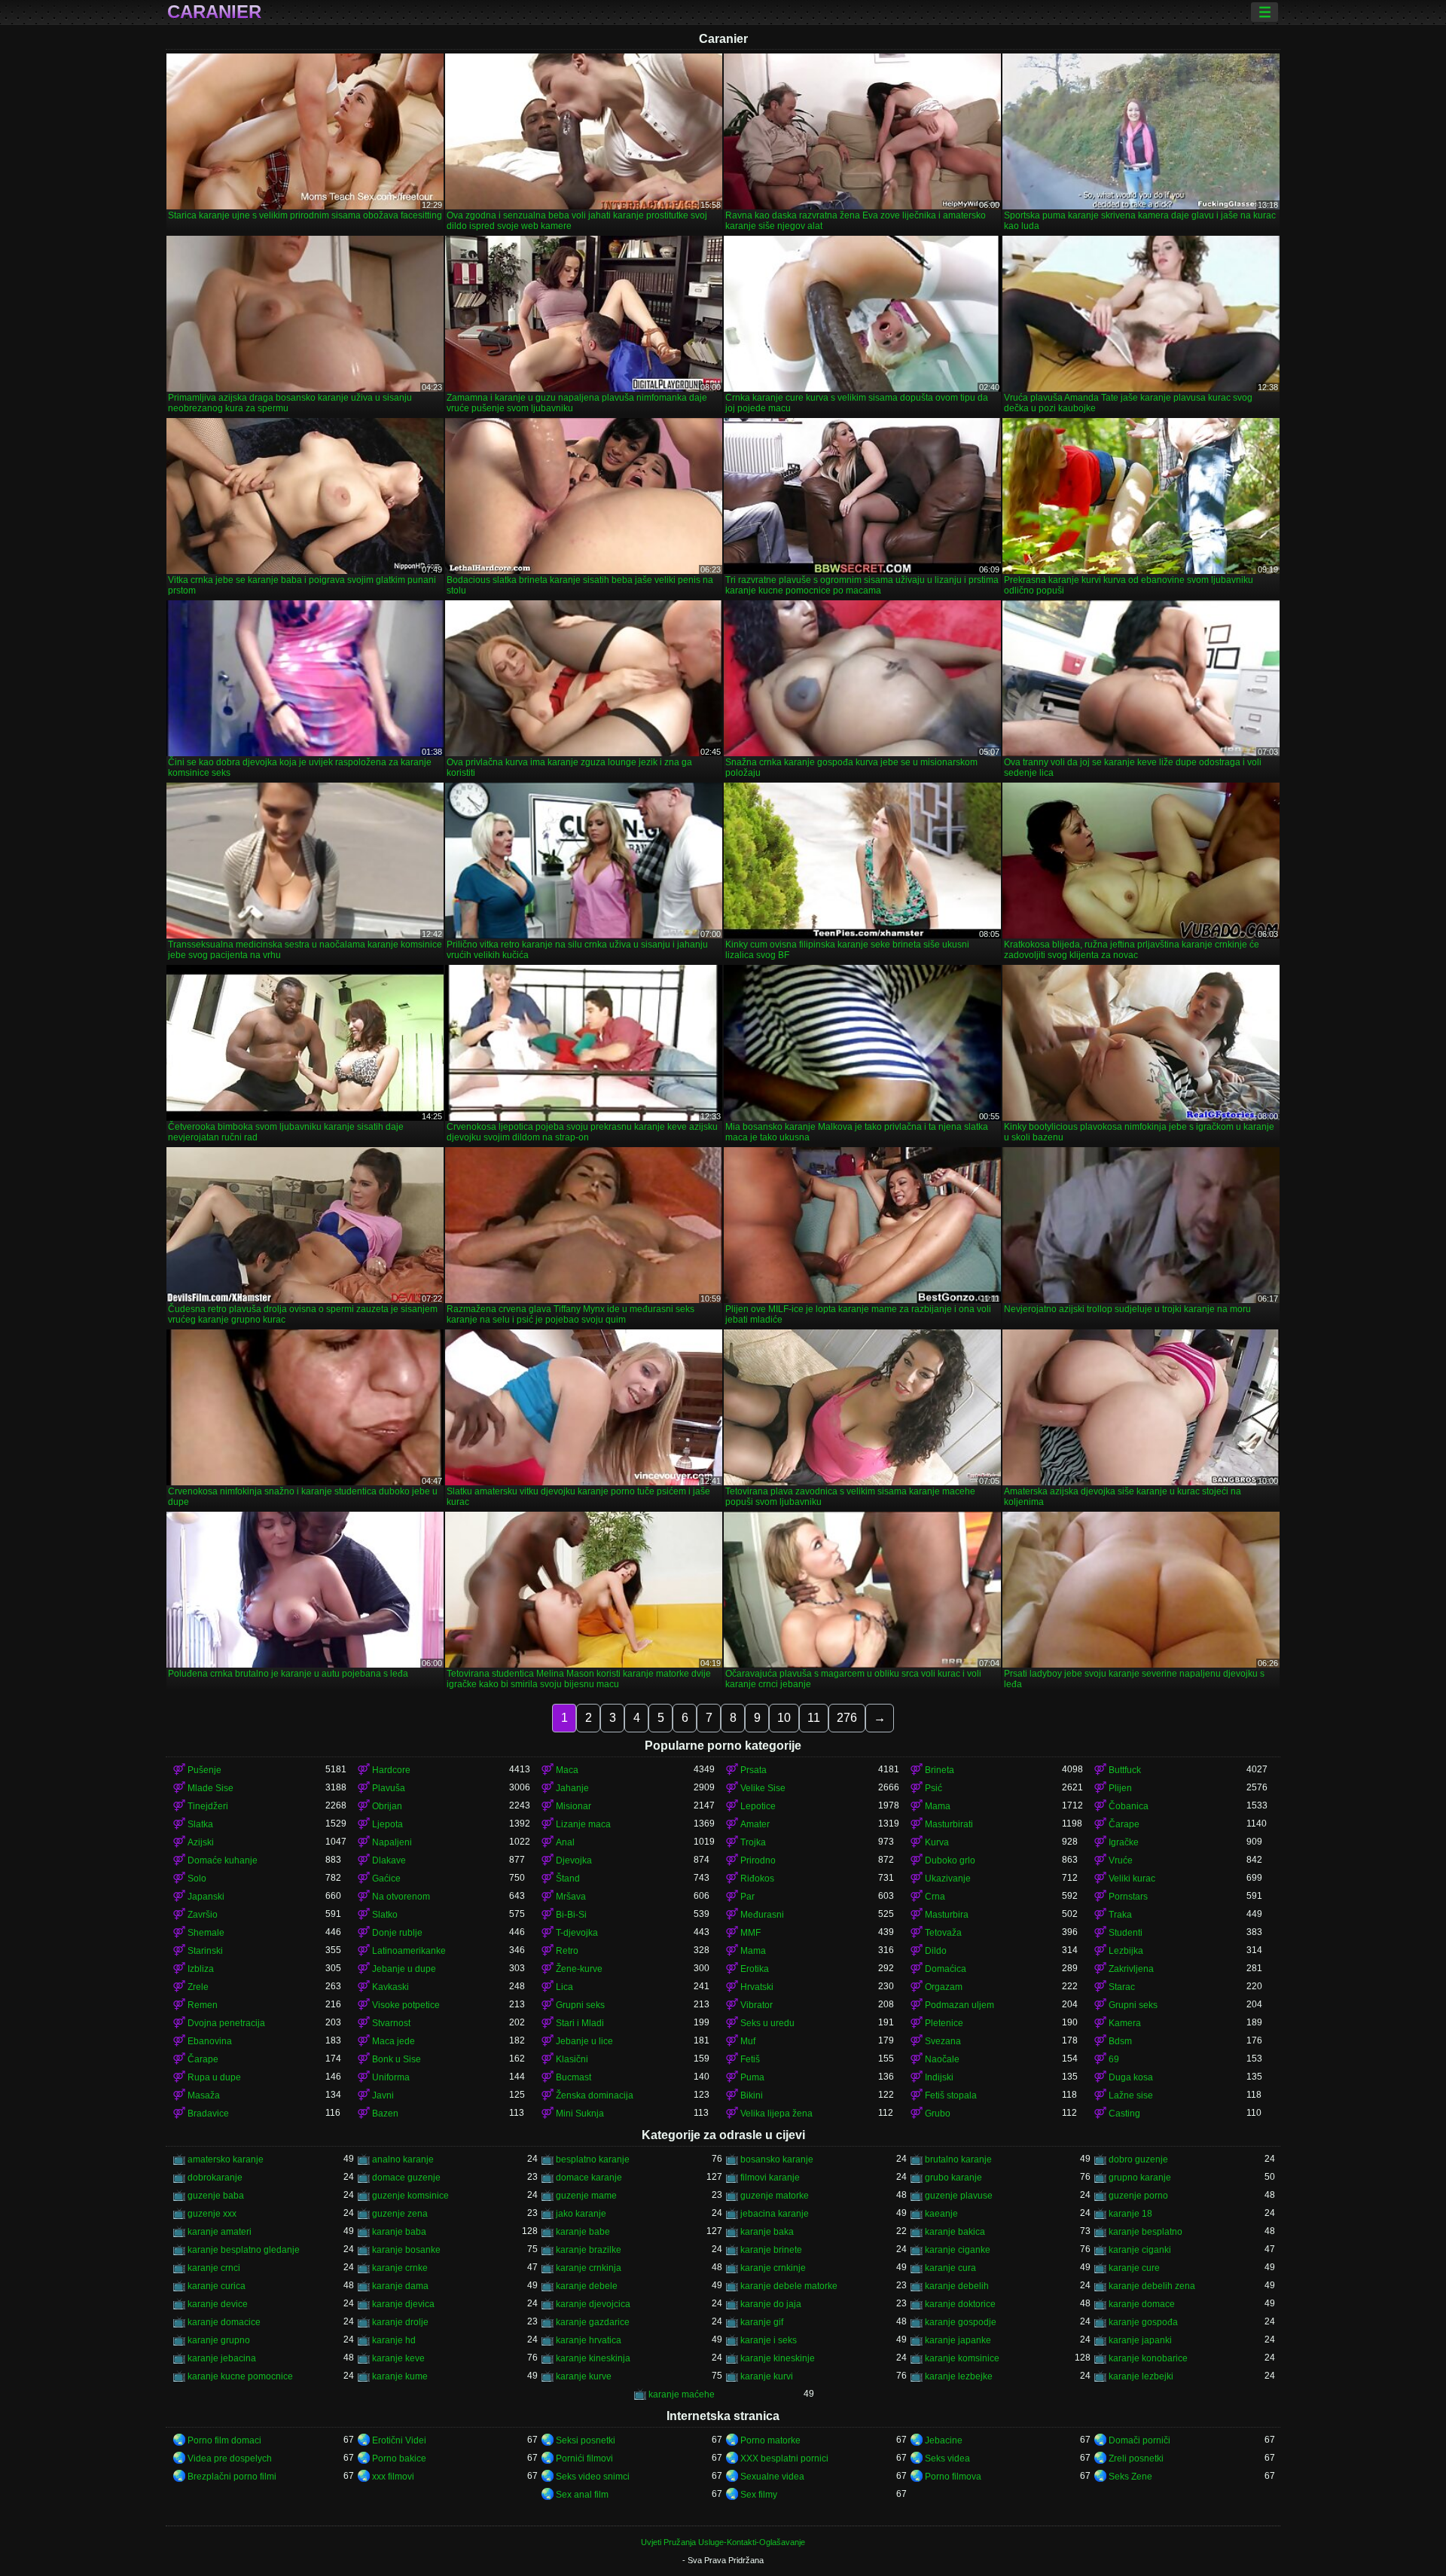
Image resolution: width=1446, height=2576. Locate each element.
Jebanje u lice (584, 2041)
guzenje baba (216, 2196)
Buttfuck (1125, 1770)
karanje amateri (220, 2232)
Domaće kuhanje (223, 1860)
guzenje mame (586, 2196)
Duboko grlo (950, 1860)
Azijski (201, 1842)
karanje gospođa (1143, 2322)
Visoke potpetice (406, 2005)
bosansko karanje (777, 2159)
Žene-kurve (579, 1969)
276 (847, 1718)
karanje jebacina (222, 2358)
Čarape (1124, 1824)
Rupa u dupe (214, 2077)
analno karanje (403, 2159)
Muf (748, 2041)
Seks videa (947, 2458)
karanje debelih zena (1152, 2286)
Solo (197, 1879)
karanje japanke (958, 2340)
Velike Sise (763, 1788)
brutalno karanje (958, 2159)
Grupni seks (580, 2005)
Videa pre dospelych (230, 2458)
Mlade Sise (210, 1788)
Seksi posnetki (586, 2440)
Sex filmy (759, 2495)
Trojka (753, 1842)
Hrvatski (757, 1987)
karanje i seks (769, 2340)
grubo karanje (953, 2178)
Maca (567, 1770)
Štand (568, 1879)
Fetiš (750, 2059)
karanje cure (1134, 2268)
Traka (1120, 1915)
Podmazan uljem (959, 2005)
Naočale (942, 2059)
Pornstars (1128, 1897)
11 (814, 1718)
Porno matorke (770, 2440)
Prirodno (758, 1860)
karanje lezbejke (959, 2376)
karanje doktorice (960, 2304)
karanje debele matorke (789, 2286)
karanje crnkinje (773, 2268)
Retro (567, 1951)
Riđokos (757, 1879)
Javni (383, 2095)
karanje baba (399, 2232)
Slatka (200, 1824)
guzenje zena (400, 2214)
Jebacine (944, 2440)
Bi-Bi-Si (571, 1915)
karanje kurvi (767, 2376)
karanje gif (762, 2322)
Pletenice (944, 2023)
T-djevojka (577, 1933)
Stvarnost (391, 2023)
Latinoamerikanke (409, 1951)
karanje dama (400, 2286)
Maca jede (394, 2041)
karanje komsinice (962, 2358)
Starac (1122, 1987)
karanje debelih (957, 2286)
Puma (752, 2077)
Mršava (571, 1897)
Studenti (1126, 1933)
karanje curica (217, 2286)
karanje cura (950, 2268)
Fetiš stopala (951, 2095)
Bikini (752, 2095)
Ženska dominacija (595, 2095)
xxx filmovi (393, 2477)
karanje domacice (224, 2322)
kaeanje (941, 2214)
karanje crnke (400, 2268)
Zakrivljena (1131, 1969)
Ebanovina (210, 2041)
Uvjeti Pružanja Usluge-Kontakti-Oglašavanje (723, 2542)
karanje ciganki (1140, 2250)
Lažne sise (1131, 2095)
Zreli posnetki (1136, 2458)
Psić (933, 1788)
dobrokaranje (215, 2178)
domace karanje (589, 2178)
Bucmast (574, 2077)
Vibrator (757, 2005)
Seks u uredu (767, 2023)
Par (747, 1897)
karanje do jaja (771, 2304)
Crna (935, 1897)
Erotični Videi (399, 2440)
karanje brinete (771, 2250)
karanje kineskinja (593, 2358)
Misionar (574, 1806)
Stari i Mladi (580, 2023)
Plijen (1120, 1788)
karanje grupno (219, 2340)
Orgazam (944, 1987)
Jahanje (572, 1788)
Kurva (937, 1842)
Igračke (1124, 1842)
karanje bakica (955, 2232)
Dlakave (389, 1860)
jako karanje (581, 2214)
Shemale (206, 1933)
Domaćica (946, 1969)
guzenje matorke (775, 2196)
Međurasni (762, 1915)
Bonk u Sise (397, 2059)
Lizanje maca (583, 1824)
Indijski (939, 2077)
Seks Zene (1130, 2477)
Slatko (385, 1915)
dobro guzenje (1138, 2159)
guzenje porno (1138, 2196)
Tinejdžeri (208, 1806)
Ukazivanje (948, 1879)
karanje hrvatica (589, 2340)
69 (1114, 2059)
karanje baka (767, 2232)
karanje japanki (1140, 2340)
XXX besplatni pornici (784, 2458)
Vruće (1121, 1860)
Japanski (206, 1897)
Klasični (572, 2059)
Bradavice (208, 2114)
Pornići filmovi (584, 2458)
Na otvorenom (401, 1897)
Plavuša (389, 1788)
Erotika (755, 1969)
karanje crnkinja (589, 2268)
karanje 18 (1130, 2214)
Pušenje (204, 1770)
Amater (755, 1824)
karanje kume (400, 2376)
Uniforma (391, 2077)
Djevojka (574, 1860)
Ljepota (387, 1824)
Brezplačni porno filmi (232, 2477)
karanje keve (398, 2358)
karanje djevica (403, 2304)
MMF (750, 1933)
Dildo (936, 1951)
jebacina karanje (775, 2214)
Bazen (385, 2114)
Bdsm (1120, 2041)
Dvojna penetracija (226, 2023)
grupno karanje (1140, 2178)
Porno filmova (953, 2477)
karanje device (218, 2304)
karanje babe (583, 2232)
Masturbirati (949, 1824)
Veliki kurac (1132, 1879)
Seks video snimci (593, 2477)
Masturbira (947, 1915)
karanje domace (1142, 2304)
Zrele (198, 1987)
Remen (203, 2005)
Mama (938, 1806)
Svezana (943, 2041)
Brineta (940, 1770)
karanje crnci (214, 2268)
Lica (564, 1987)
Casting (1124, 2114)
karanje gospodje (961, 2322)
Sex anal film (582, 2495)
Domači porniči (1139, 2440)
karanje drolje (400, 2322)
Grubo (938, 2114)
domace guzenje (406, 2178)
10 (784, 1718)
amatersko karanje (226, 2159)
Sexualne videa (772, 2477)
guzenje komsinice (410, 2196)
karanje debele (587, 2286)
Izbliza (201, 1969)
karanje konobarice (1148, 2358)
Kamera (1125, 2023)
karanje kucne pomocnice (240, 2376)
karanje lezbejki (1141, 2376)
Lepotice (758, 1806)
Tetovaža (943, 1933)
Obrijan (387, 1806)
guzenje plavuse (959, 2196)
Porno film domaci (224, 2440)
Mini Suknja (580, 2114)
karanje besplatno (1146, 2232)
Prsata (754, 1770)
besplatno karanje (593, 2159)
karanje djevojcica (593, 2304)
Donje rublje (397, 1933)
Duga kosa (1131, 2077)
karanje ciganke (958, 2250)
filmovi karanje (770, 2178)
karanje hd (394, 2340)
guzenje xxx (212, 2214)
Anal (565, 1842)
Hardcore (391, 1770)
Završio (203, 1915)
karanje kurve (584, 2376)
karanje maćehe (682, 2394)
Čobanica (1129, 1806)
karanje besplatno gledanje (244, 2250)
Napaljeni (392, 1842)
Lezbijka (1126, 1951)
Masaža (204, 2095)
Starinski (205, 1951)
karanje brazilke (589, 2250)
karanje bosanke (406, 2250)
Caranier (214, 12)
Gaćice (386, 1879)
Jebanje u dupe (404, 1969)
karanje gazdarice (593, 2322)
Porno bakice (399, 2458)
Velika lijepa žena (776, 2114)
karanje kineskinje (778, 2358)
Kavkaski (390, 1987)
